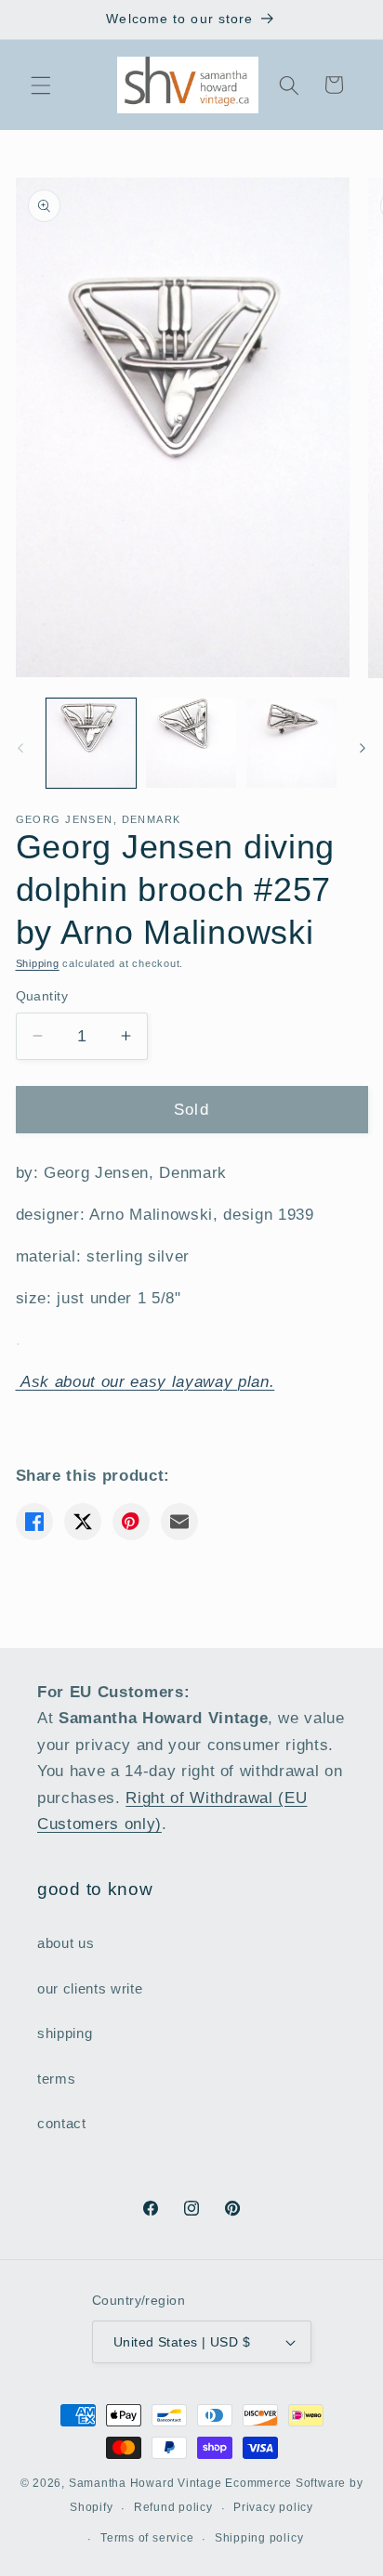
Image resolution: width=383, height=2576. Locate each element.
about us (66, 1943)
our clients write (90, 1988)
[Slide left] (20, 749)
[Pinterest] (131, 1522)
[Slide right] (363, 749)
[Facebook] (34, 1522)
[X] (83, 1522)
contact (62, 2123)
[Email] (179, 1522)
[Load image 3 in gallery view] (291, 744)
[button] (41, 85)
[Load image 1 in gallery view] (92, 744)
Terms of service (147, 2538)
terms (56, 2079)
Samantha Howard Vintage (145, 2483)
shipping (65, 2033)
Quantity (42, 996)
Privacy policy (273, 2507)
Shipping (38, 963)
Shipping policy (259, 2538)
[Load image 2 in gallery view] (191, 744)
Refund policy (173, 2507)
